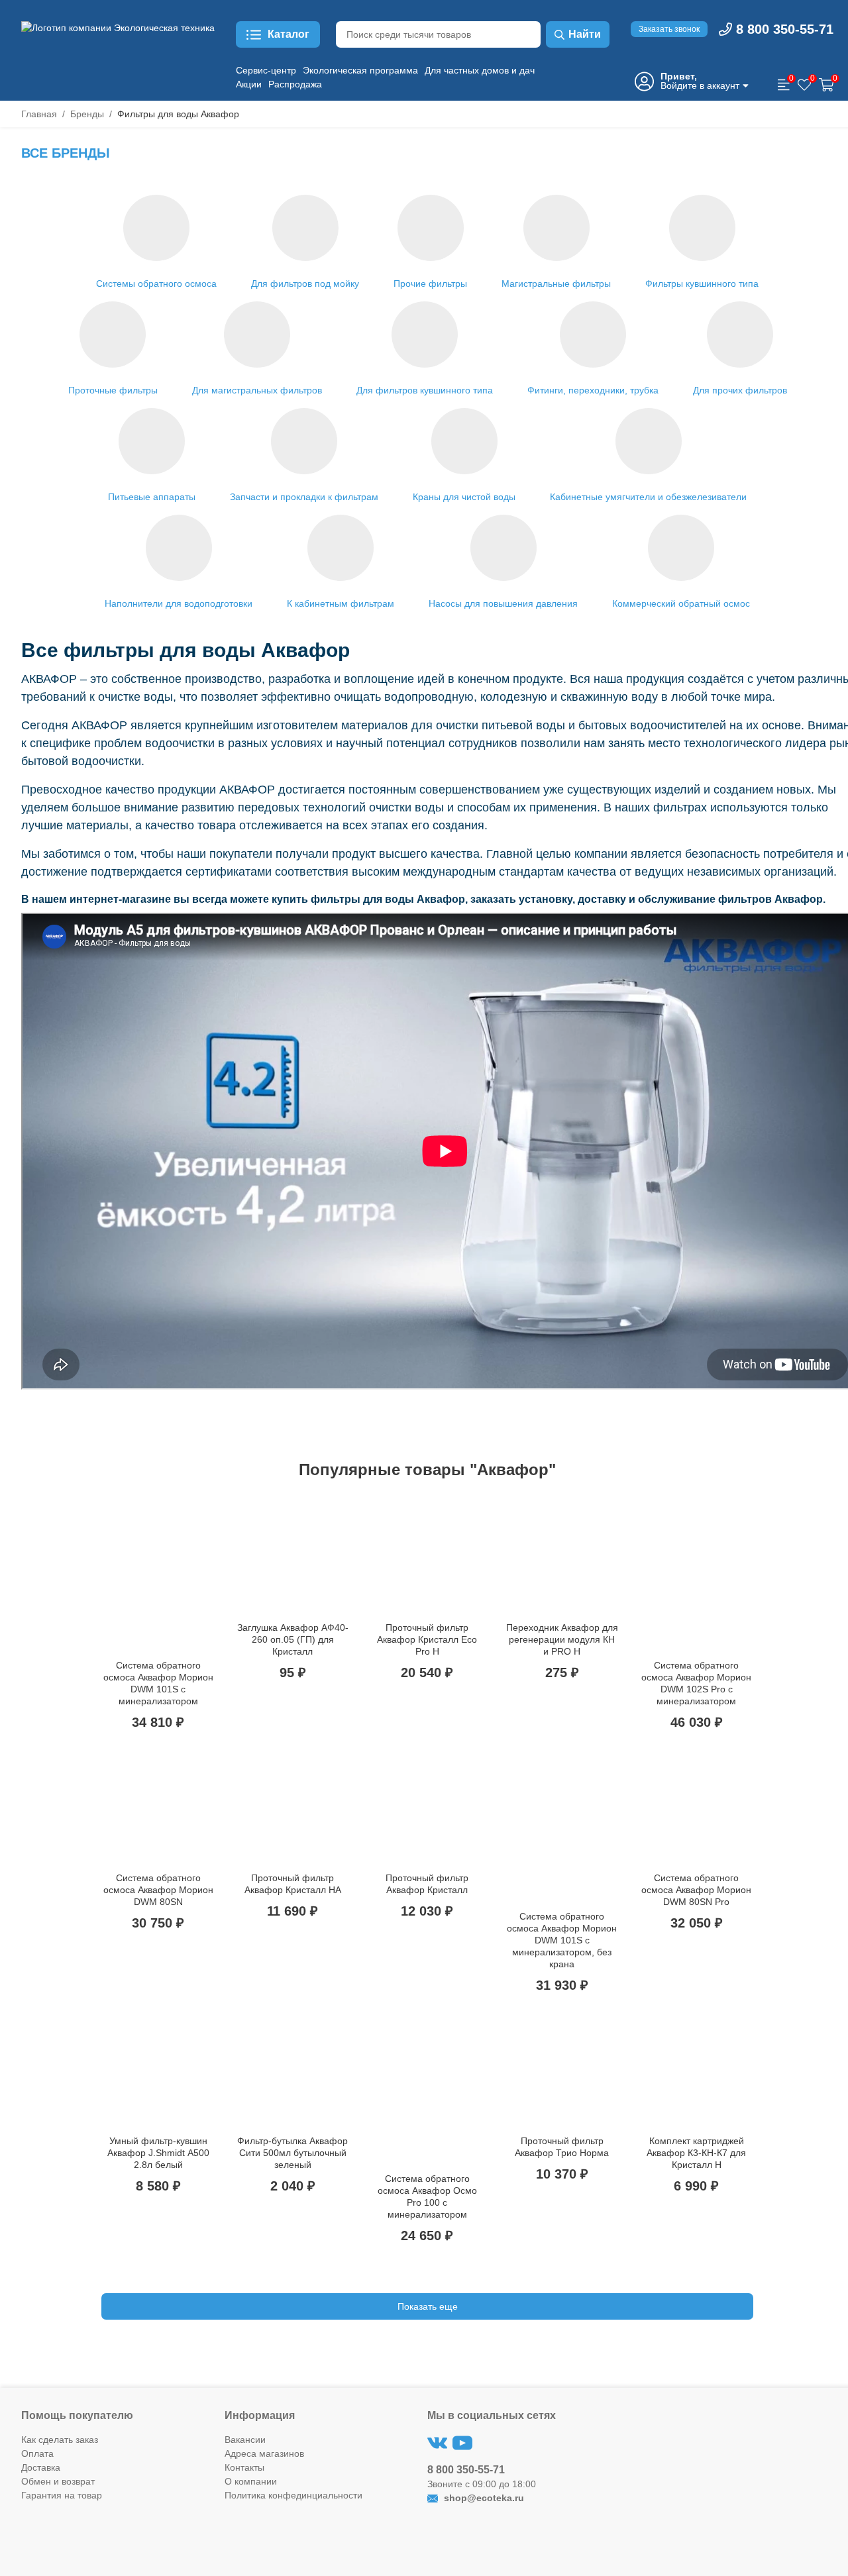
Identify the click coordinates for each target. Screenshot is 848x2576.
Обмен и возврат (58, 2481)
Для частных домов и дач (480, 70)
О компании (251, 2481)
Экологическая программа (360, 70)
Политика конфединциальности (293, 2495)
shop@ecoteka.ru (483, 2498)
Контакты (244, 2467)
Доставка (41, 2467)
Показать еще (428, 2306)
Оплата (37, 2453)
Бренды (87, 114)
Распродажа (295, 84)
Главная (39, 114)
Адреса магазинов (264, 2453)
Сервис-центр (266, 70)
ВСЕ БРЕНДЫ (66, 153)
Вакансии (245, 2440)
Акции (249, 84)
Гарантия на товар (62, 2495)
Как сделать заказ (60, 2440)
